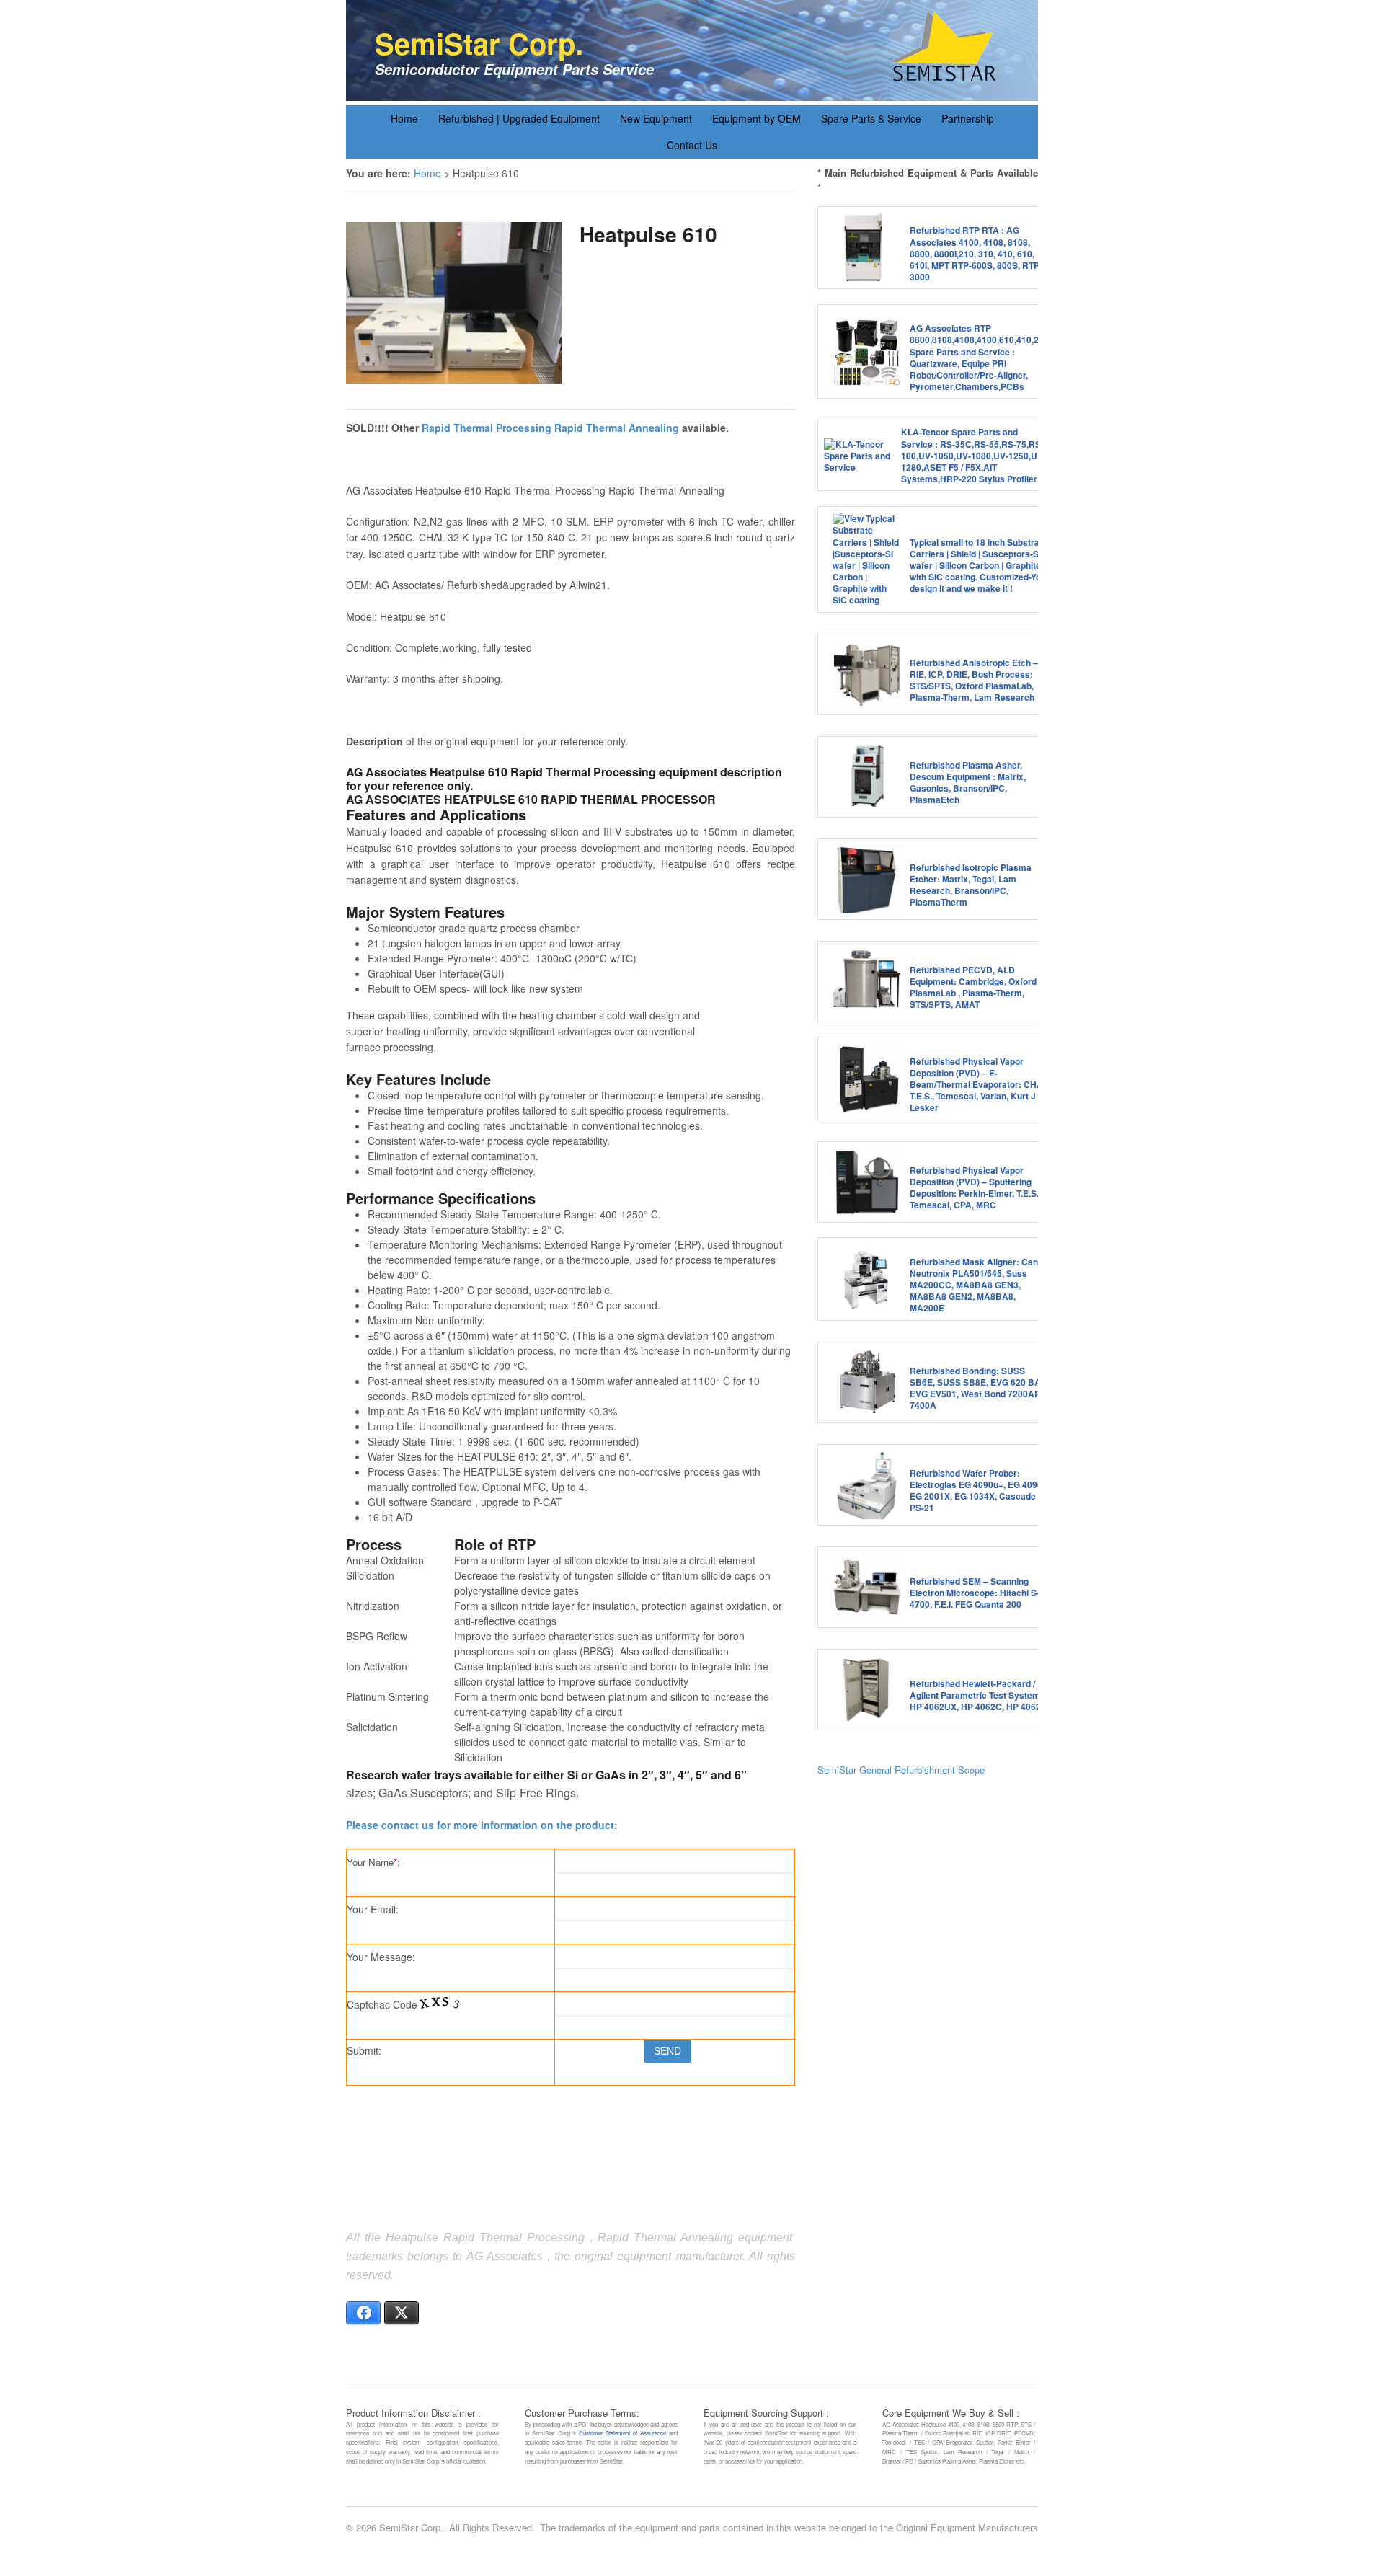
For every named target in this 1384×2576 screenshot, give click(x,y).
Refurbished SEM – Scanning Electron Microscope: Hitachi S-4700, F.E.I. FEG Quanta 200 (975, 1593)
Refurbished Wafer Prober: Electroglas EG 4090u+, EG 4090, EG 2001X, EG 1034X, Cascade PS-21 (977, 1491)
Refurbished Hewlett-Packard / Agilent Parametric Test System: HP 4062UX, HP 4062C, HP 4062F (978, 1695)
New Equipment (656, 118)
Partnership (968, 118)
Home (404, 118)
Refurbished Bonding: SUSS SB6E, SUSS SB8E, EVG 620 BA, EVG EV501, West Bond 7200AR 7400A (976, 1388)
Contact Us (692, 145)
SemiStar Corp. (479, 43)
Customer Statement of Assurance (622, 2433)
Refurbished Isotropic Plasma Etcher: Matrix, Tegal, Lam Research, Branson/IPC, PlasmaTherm (971, 885)
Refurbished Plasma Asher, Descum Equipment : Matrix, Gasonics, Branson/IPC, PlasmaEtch (968, 783)
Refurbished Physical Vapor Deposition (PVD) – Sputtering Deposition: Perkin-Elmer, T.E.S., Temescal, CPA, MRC (975, 1188)
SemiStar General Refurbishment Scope (901, 1770)
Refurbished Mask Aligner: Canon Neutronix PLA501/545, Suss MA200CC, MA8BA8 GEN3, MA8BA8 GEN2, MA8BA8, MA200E (979, 1285)
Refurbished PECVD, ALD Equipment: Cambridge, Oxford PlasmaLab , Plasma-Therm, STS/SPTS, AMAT (973, 987)
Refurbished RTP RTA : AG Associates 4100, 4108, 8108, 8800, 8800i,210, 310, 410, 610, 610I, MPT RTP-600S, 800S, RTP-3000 (976, 253)
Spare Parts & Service (871, 118)
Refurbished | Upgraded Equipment (519, 118)
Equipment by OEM (757, 118)
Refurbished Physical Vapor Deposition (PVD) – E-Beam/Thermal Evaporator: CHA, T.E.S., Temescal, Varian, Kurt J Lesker (977, 1085)
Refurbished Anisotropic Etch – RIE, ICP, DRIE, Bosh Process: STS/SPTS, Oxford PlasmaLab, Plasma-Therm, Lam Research (974, 680)
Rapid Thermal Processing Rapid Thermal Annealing (550, 428)
